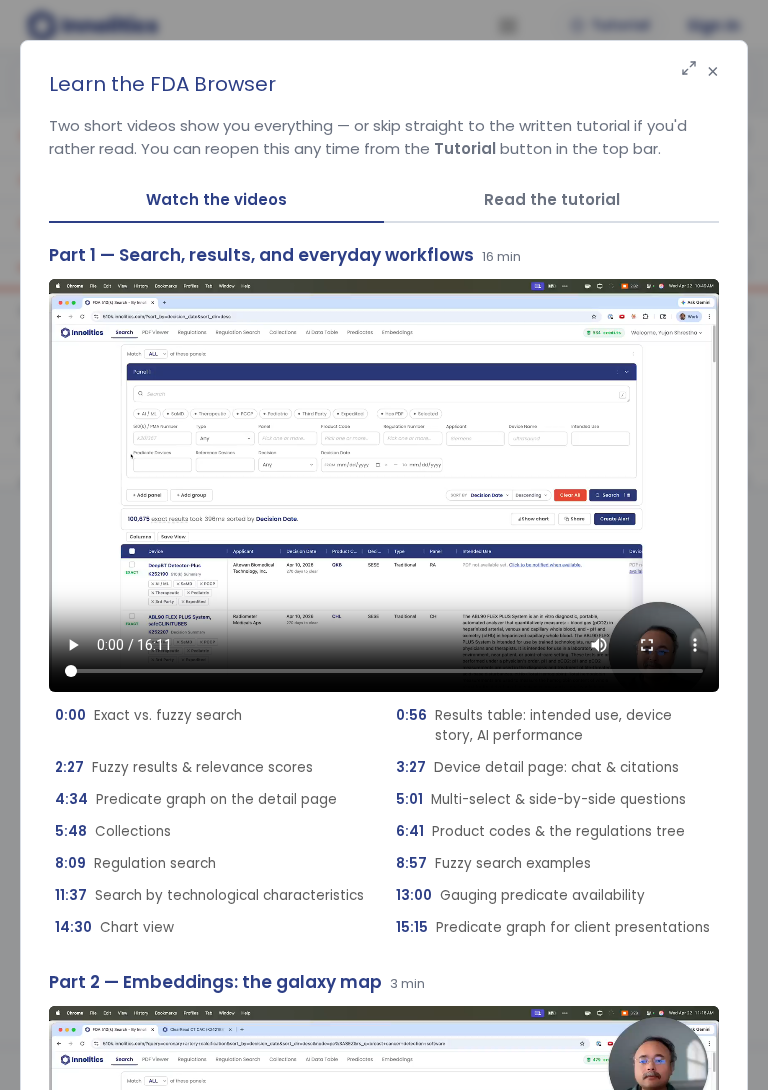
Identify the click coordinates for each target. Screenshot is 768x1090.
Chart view (114, 927)
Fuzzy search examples (493, 863)
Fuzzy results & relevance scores (184, 767)
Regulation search (135, 863)
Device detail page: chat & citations (537, 767)
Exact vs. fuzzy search (148, 715)
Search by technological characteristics (209, 895)
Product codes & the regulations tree (540, 831)
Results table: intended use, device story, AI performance (534, 725)
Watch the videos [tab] (216, 199)
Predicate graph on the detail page (196, 799)
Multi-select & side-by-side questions (541, 799)
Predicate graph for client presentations (553, 927)
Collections (113, 831)
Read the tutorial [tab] (552, 199)
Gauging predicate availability (520, 895)
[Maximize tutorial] (689, 69)
